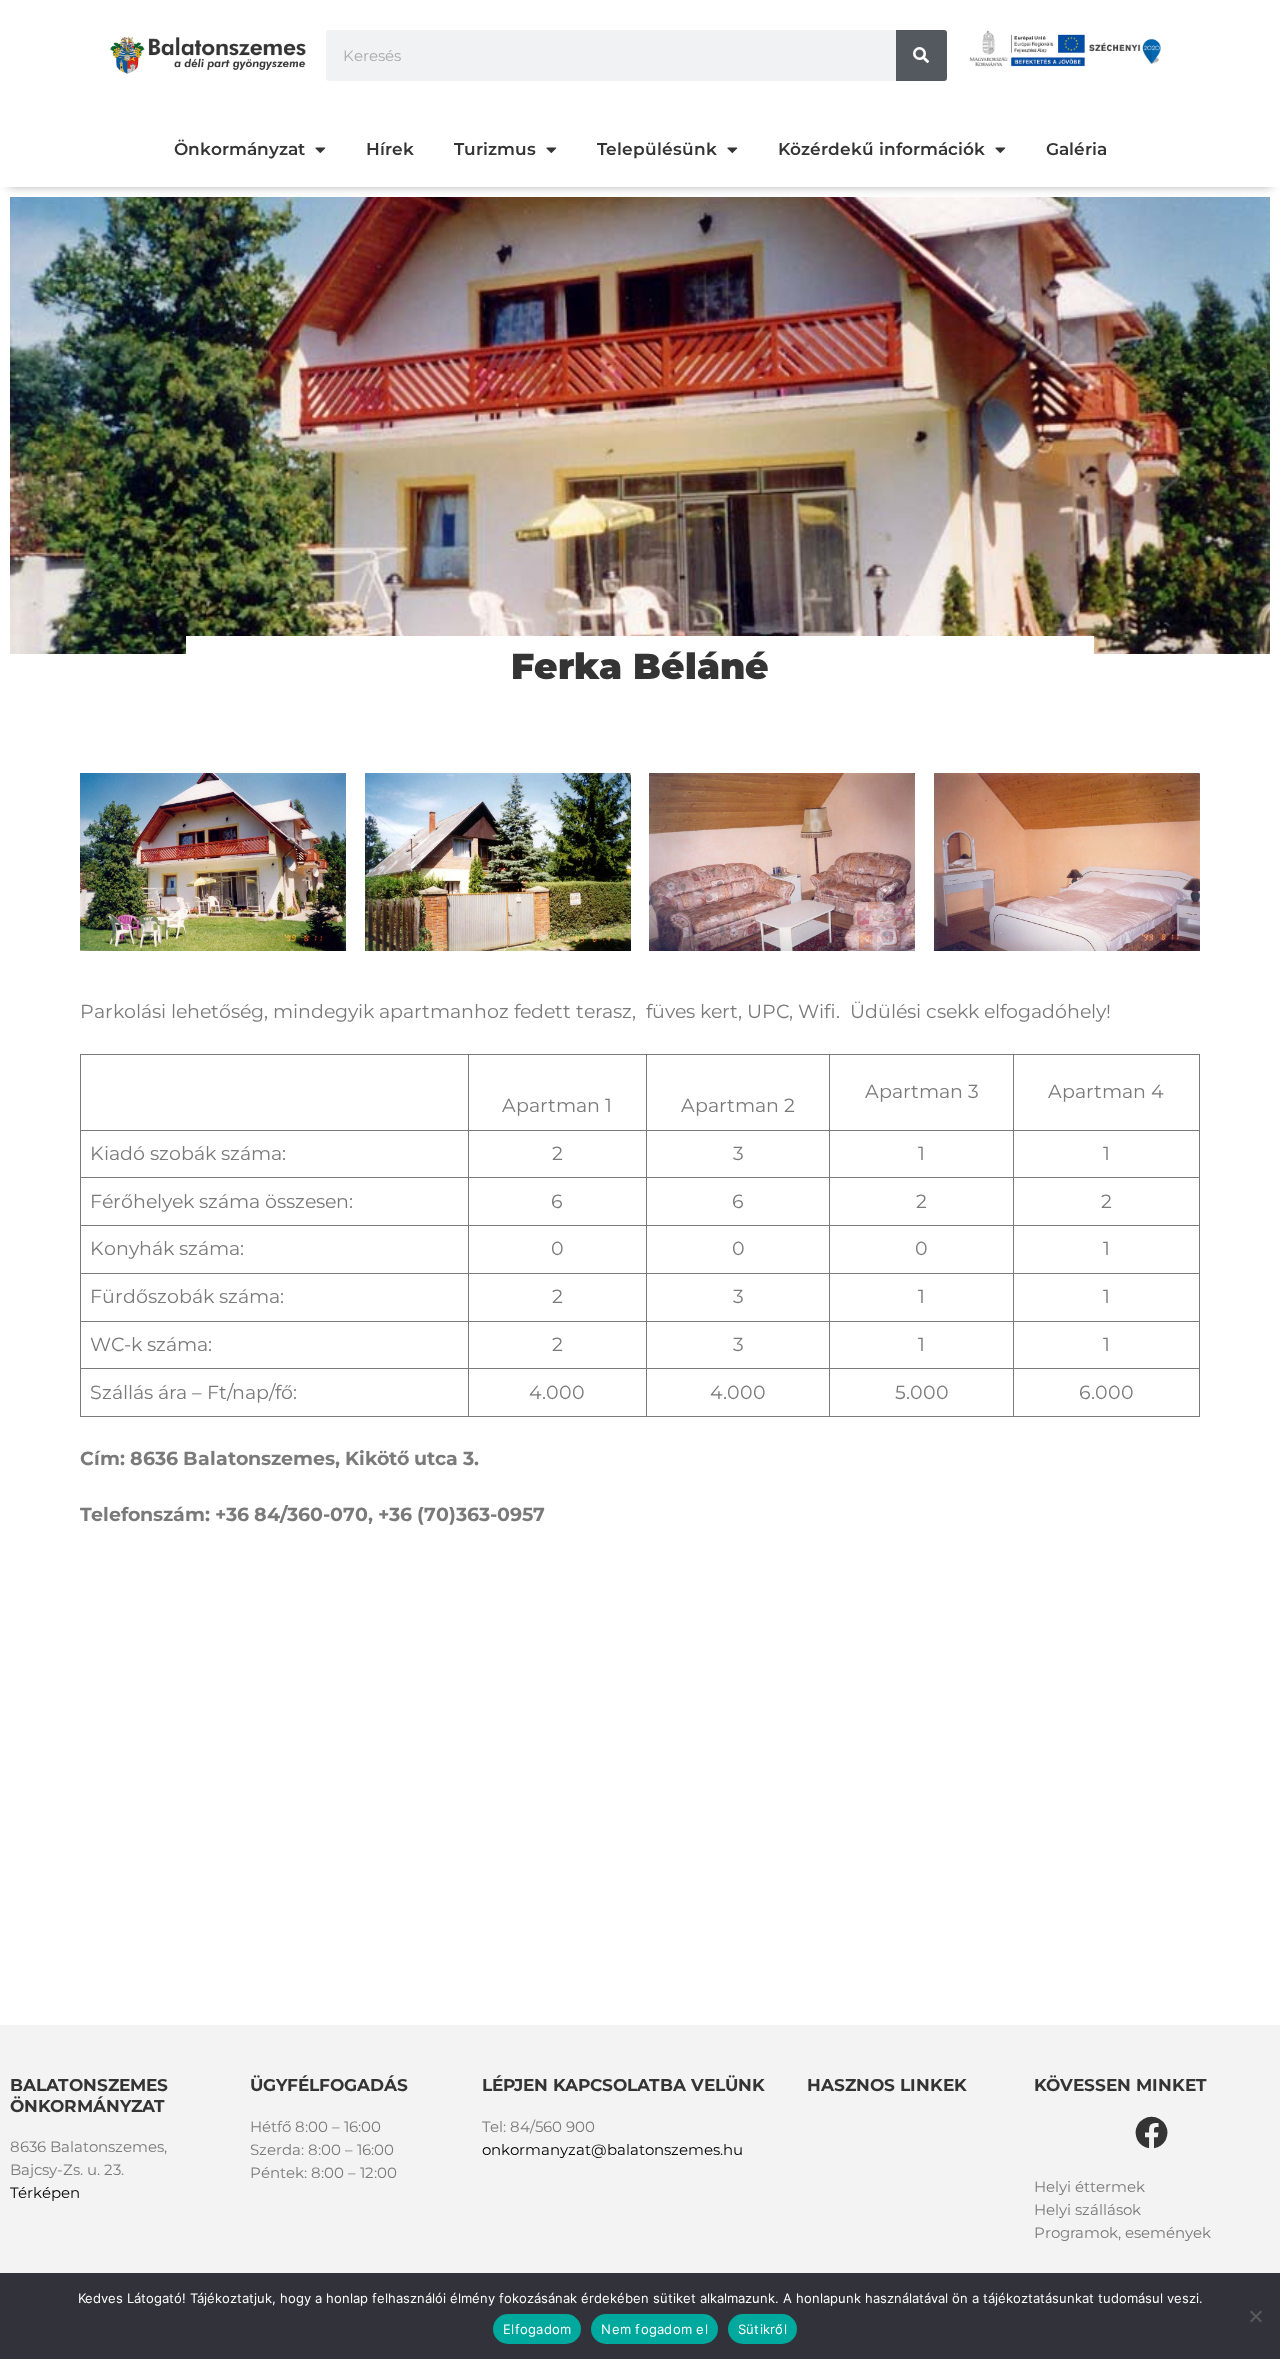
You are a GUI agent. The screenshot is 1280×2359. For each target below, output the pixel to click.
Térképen (45, 2192)
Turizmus (495, 149)
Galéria (1076, 149)
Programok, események (1122, 2232)
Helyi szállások (1087, 2209)
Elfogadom (537, 2329)
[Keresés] (921, 55)
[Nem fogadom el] (1255, 2316)
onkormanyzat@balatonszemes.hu (612, 2149)
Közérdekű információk (881, 149)
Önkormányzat (239, 149)
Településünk (657, 149)
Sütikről (762, 2329)
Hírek (390, 149)
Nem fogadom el (654, 2329)
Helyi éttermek (1089, 2186)
